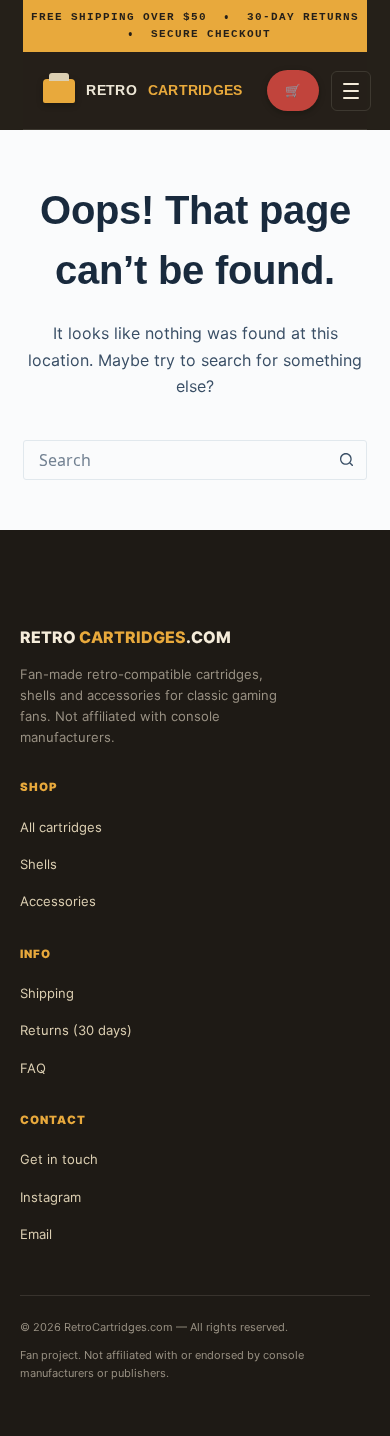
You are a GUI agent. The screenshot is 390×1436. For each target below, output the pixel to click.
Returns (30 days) (76, 1030)
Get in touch (59, 1159)
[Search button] (347, 460)
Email (36, 1234)
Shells (38, 864)
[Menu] (351, 91)
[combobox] (175, 460)
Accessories (58, 901)
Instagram (50, 1197)
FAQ (33, 1068)
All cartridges (61, 827)
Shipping (47, 993)
